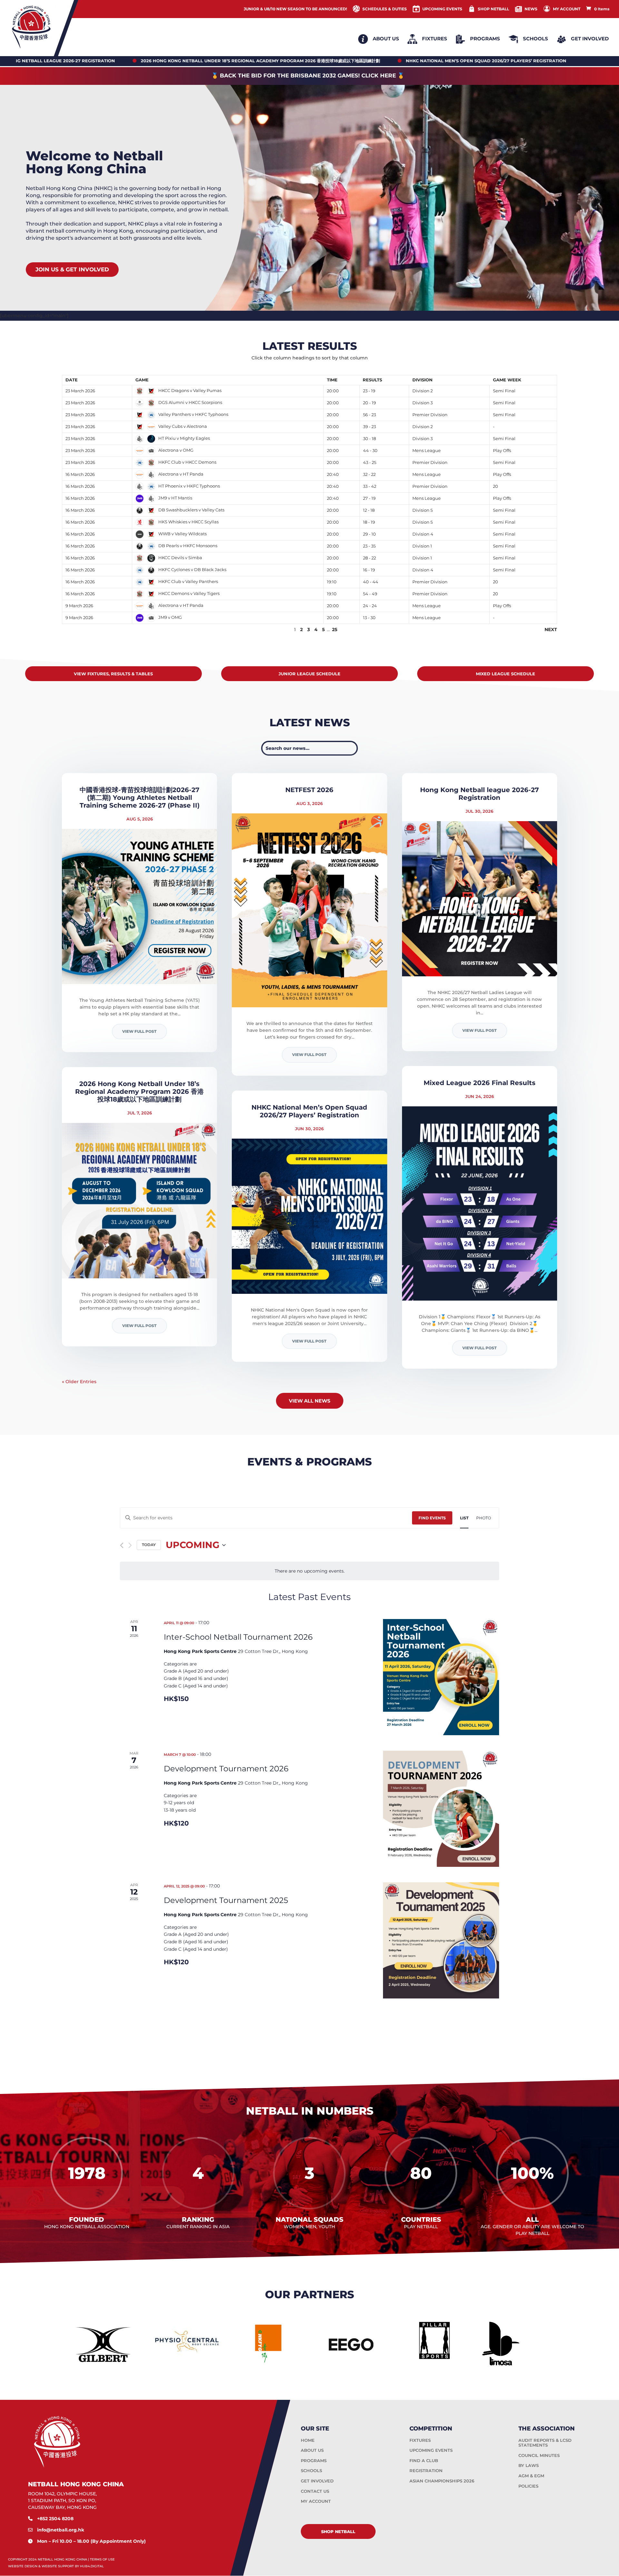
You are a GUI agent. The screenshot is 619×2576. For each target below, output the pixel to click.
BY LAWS (529, 2465)
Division (422, 380)
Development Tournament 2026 (226, 1769)
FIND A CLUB (424, 2460)
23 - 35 (369, 546)
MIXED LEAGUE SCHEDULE (506, 674)
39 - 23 (369, 427)
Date (72, 380)
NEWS (531, 9)
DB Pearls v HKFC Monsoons (187, 546)
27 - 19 (369, 498)
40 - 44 (371, 582)
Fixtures (435, 39)
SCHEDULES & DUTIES (385, 9)
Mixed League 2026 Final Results (480, 1083)
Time (332, 380)
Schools (535, 39)
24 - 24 (370, 606)
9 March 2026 (79, 606)
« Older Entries (79, 1382)
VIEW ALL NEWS (310, 1401)
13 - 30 (369, 618)
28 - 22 (369, 558)
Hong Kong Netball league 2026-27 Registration (479, 794)
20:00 (333, 391)
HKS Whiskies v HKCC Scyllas (188, 522)
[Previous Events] (122, 1545)
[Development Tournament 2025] (441, 1940)
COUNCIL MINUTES (539, 2455)
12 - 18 (369, 510)
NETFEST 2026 (309, 790)
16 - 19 (369, 570)
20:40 (333, 474)
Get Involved (590, 39)
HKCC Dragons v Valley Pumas (189, 390)
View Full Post (139, 1031)
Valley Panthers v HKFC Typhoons (193, 414)
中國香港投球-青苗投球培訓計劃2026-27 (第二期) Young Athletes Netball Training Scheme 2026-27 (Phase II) (140, 798)
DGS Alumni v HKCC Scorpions (190, 402)
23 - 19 (369, 391)
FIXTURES (420, 2440)
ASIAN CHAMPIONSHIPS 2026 (442, 2481)
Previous (74, 629)
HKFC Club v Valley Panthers (188, 581)
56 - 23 (369, 415)
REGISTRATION (426, 2470)
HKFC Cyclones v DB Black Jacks (192, 569)
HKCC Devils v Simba (180, 558)
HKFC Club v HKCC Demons (187, 462)
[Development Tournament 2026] (441, 1809)
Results (372, 380)
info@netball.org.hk (61, 2530)
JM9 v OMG (170, 617)
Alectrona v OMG (175, 450)
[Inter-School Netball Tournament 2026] (441, 1677)
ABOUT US (312, 2450)
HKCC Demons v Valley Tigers (188, 593)
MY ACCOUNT (567, 9)
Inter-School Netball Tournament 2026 (238, 1637)
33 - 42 (370, 486)
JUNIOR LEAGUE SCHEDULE (309, 674)
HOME (308, 2440)
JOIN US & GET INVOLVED (72, 269)
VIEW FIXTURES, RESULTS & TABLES (113, 674)
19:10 (332, 582)
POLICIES (528, 2486)
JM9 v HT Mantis (175, 498)
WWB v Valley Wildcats (182, 534)
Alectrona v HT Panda (180, 474)
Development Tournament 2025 (226, 1900)
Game (142, 380)
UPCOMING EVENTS (442, 9)
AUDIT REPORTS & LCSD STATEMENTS (545, 2443)
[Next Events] (130, 1545)
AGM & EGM (531, 2476)
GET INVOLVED (317, 2481)
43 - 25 (370, 462)
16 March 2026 (80, 474)
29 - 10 (369, 534)
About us (386, 39)
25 (335, 629)
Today (149, 1545)
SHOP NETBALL (493, 9)
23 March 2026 (80, 391)
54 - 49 (370, 594)
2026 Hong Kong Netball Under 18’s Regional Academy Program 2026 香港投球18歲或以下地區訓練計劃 (139, 1092)
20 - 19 (369, 403)
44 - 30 (370, 450)
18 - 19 (369, 522)
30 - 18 (369, 438)
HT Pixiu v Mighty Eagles (184, 438)
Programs (485, 39)
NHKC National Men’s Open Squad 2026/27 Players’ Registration (309, 1111)
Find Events (432, 1518)
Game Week (507, 380)
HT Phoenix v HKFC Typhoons (189, 486)
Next (551, 629)
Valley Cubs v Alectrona (182, 426)
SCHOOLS (311, 2470)
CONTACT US (315, 2491)
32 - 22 (369, 474)
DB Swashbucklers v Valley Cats (191, 510)
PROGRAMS (314, 2460)
